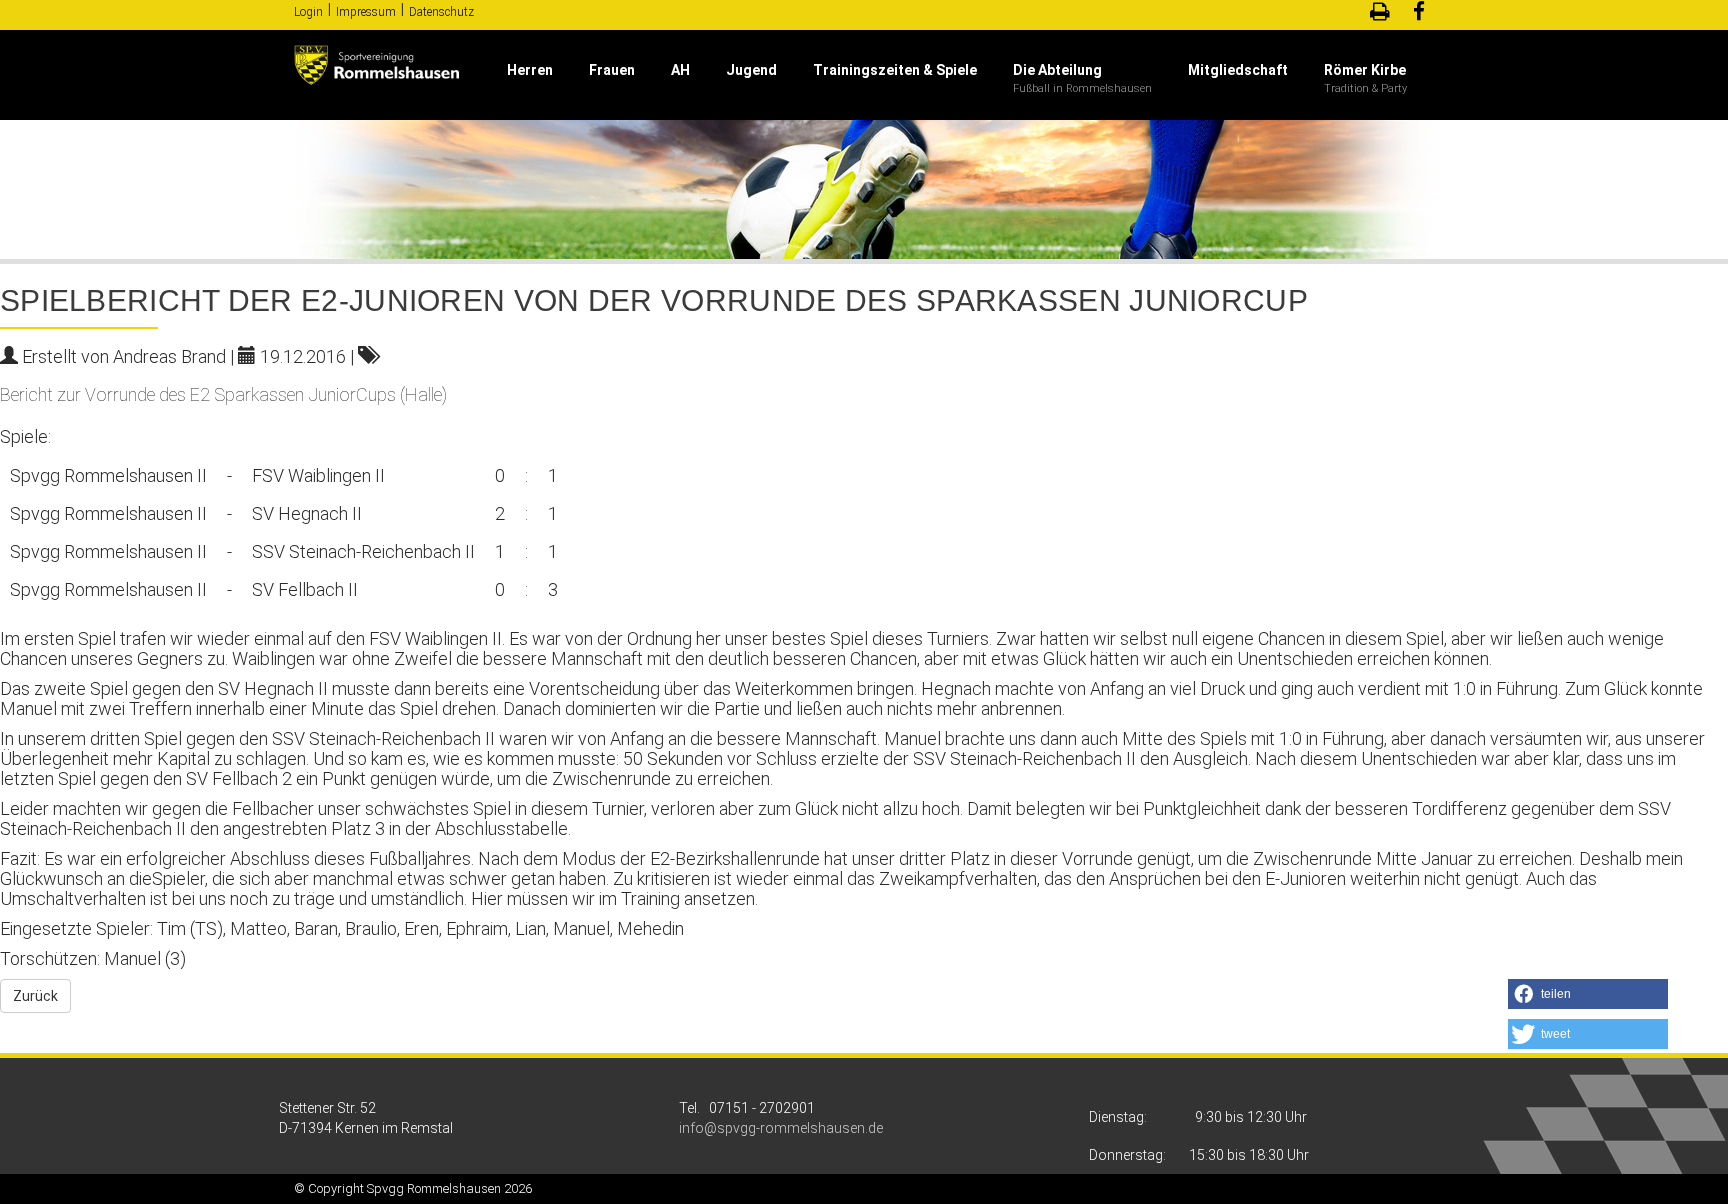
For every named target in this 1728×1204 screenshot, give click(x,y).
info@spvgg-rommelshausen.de (781, 1128)
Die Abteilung (1057, 70)
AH (680, 70)
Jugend (751, 70)
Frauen (612, 70)
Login (308, 12)
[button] (1588, 994)
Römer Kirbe (1365, 70)
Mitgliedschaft (1238, 70)
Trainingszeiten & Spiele (895, 70)
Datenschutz (441, 12)
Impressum (366, 12)
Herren (530, 70)
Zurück (35, 996)
